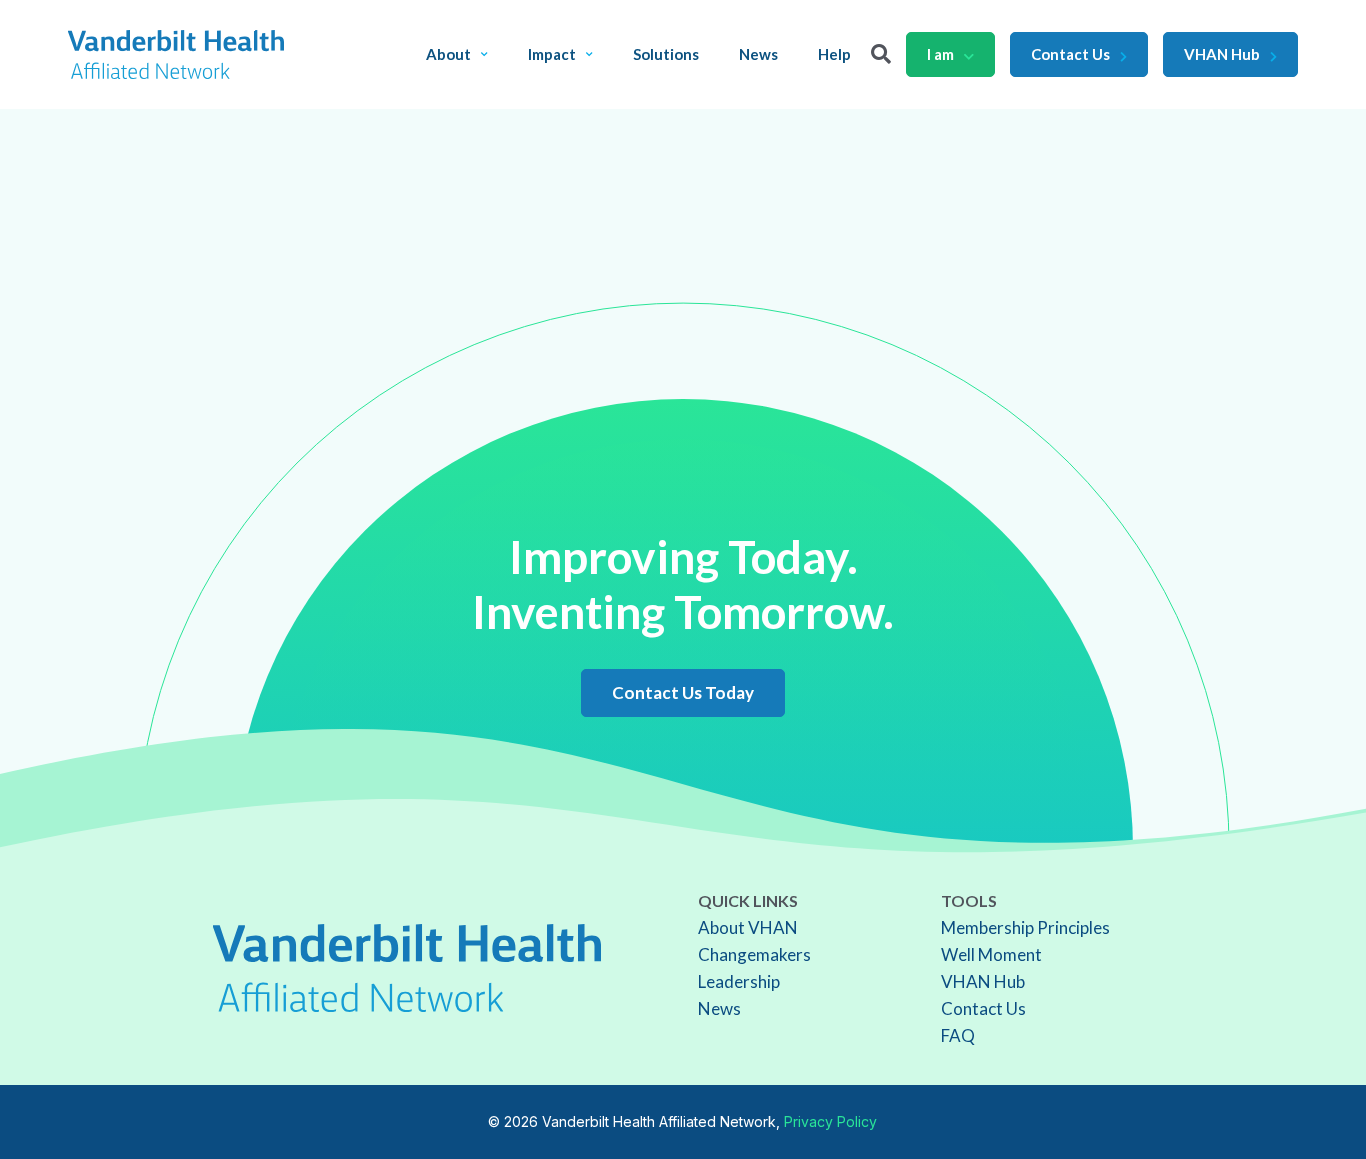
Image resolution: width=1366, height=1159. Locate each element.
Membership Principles (1025, 927)
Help (834, 54)
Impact (552, 54)
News (758, 54)
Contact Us (1070, 54)
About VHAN (748, 927)
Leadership (739, 981)
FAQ (958, 1035)
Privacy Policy (830, 1121)
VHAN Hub (1222, 54)
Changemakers (754, 954)
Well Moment (991, 954)
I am (940, 54)
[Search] (881, 54)
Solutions (666, 54)
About (448, 54)
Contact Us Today (683, 692)
